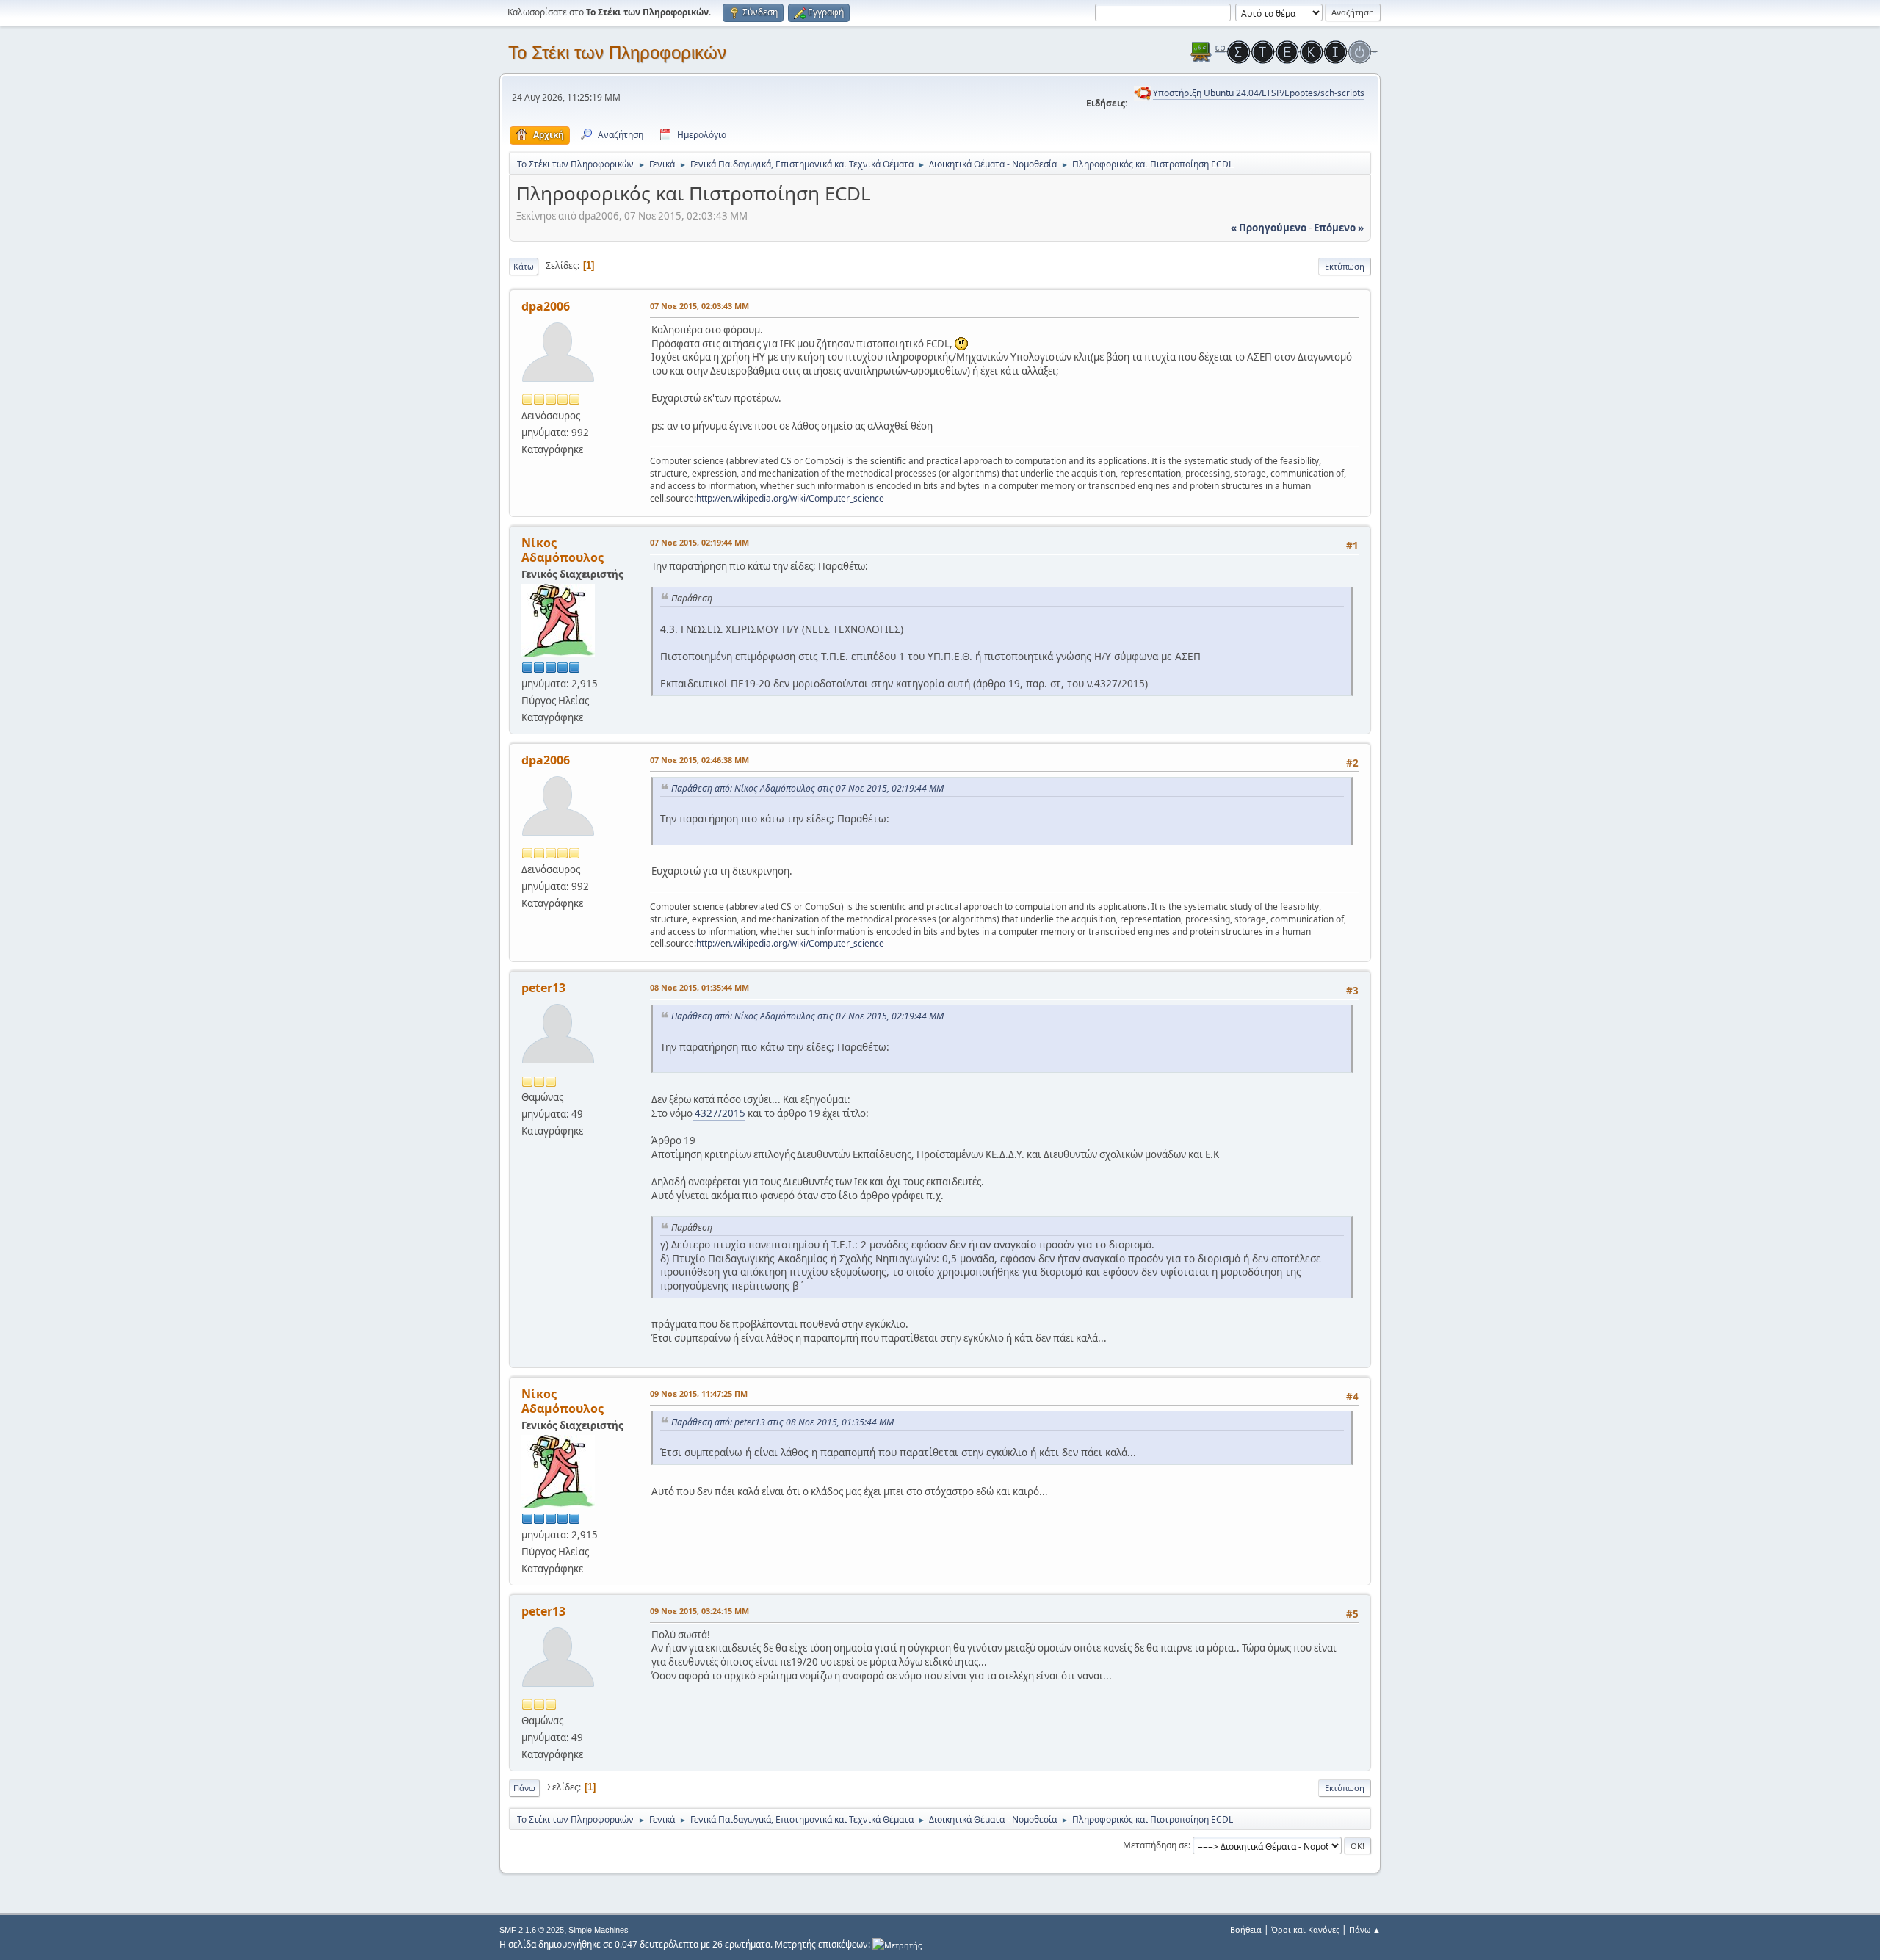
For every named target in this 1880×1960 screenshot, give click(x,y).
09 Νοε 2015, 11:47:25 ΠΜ (699, 1393)
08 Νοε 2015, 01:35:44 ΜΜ (699, 987)
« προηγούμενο (1269, 228)
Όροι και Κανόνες (1305, 1930)
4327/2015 (719, 1113)
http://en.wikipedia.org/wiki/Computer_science (790, 498)
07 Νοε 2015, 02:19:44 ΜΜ (699, 542)
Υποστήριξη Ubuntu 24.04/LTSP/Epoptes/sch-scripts (1259, 93)
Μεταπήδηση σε (1156, 1845)
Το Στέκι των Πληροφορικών (617, 53)
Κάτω (524, 266)
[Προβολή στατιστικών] (897, 1944)
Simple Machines (599, 1930)
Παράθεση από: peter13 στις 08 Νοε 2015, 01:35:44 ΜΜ (782, 1422)
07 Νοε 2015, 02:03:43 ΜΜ (699, 306)
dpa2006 (546, 306)
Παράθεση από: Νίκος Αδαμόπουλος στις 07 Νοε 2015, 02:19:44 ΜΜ (807, 788)
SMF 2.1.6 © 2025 (532, 1930)
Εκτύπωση (1345, 266)
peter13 (543, 988)
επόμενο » (1339, 228)
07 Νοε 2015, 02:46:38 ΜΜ (699, 760)
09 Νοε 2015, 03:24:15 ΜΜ (699, 1611)
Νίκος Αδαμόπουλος (563, 550)
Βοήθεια (1246, 1930)
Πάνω (524, 1788)
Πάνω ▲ (1365, 1930)
